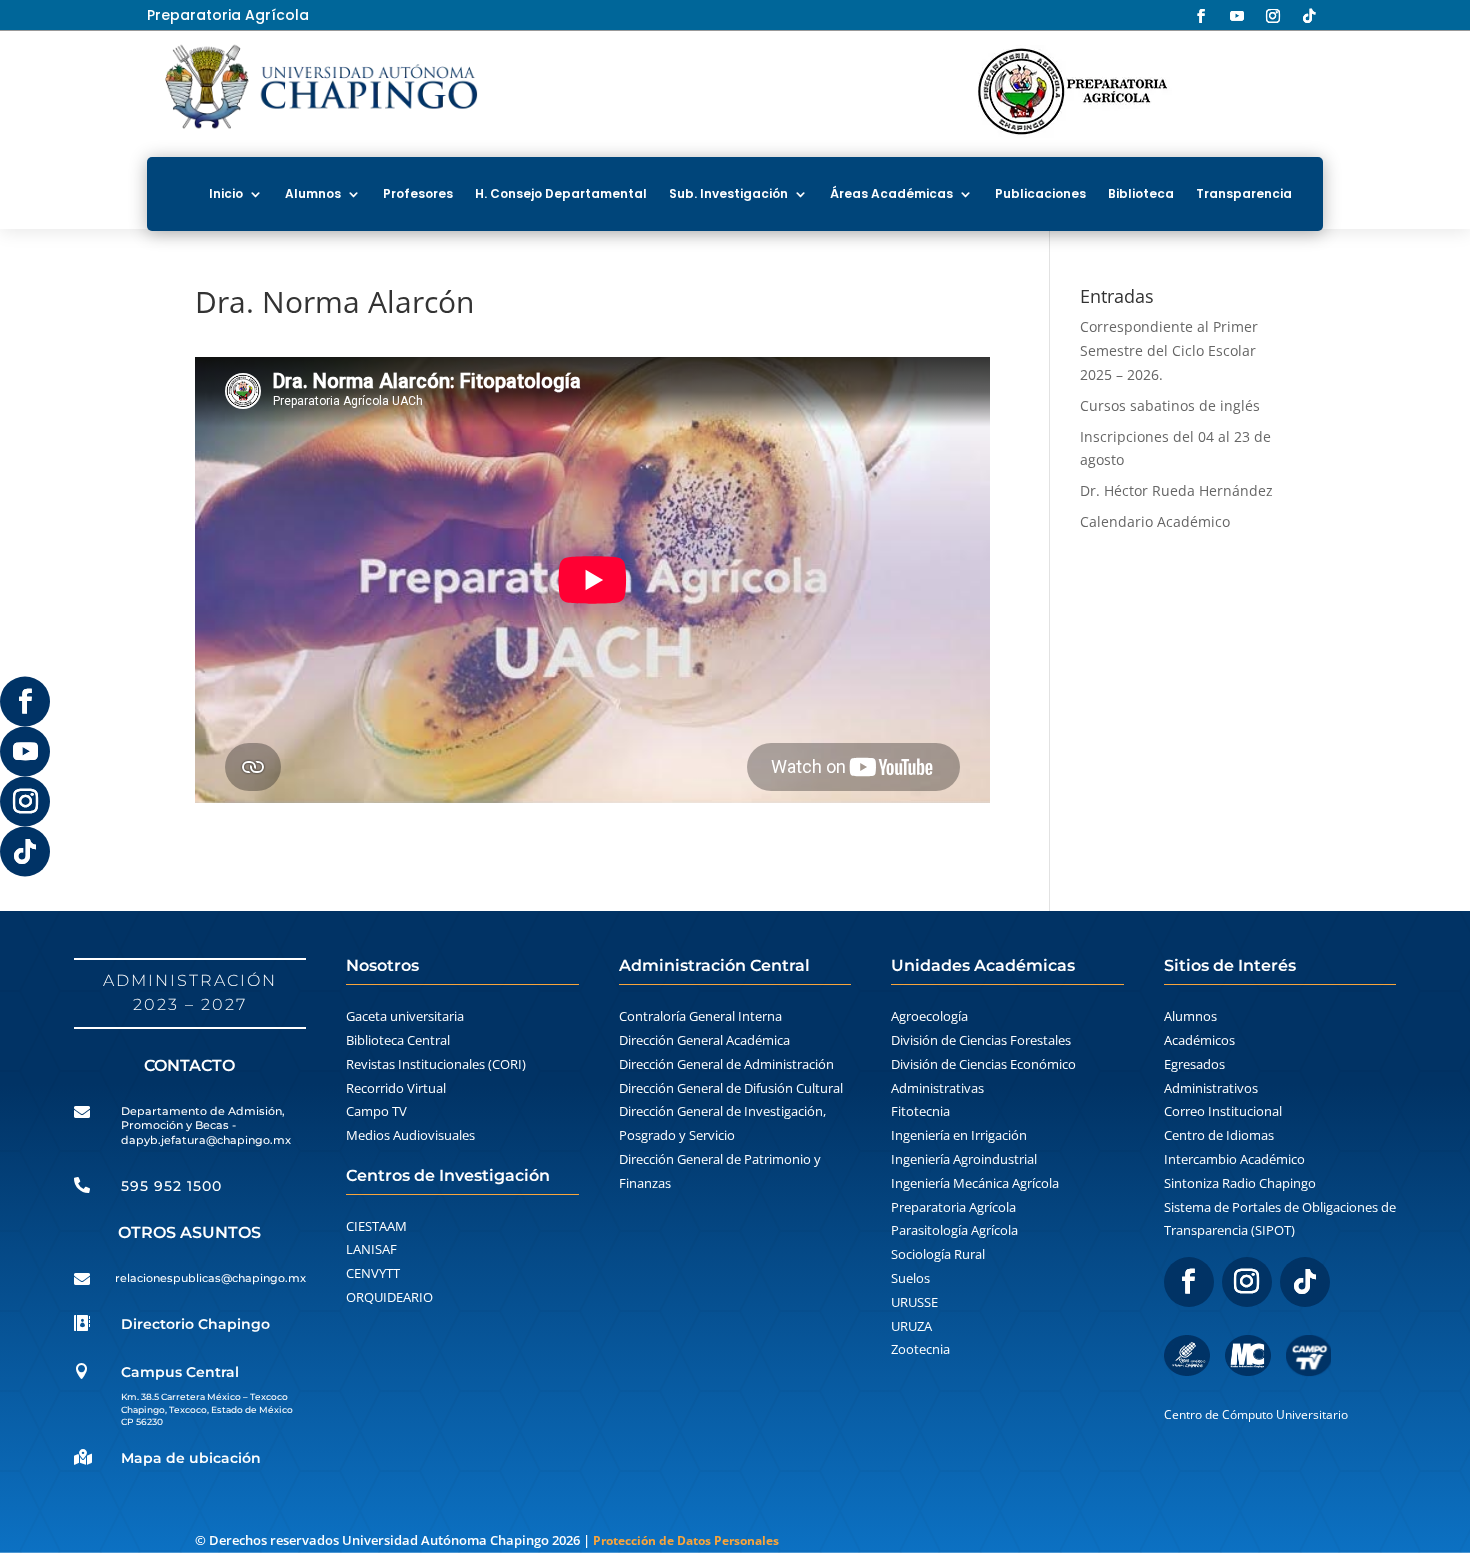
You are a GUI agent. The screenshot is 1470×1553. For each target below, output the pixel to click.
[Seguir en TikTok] (25, 852)
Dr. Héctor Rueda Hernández (1176, 490)
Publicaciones (1040, 193)
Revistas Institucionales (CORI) (436, 1064)
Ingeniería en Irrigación (959, 1135)
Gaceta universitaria (405, 1016)
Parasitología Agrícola (954, 1230)
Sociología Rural (938, 1254)
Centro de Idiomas (1219, 1135)
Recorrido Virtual (396, 1088)
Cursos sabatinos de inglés (1170, 405)
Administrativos (1211, 1088)
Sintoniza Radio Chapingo (1240, 1183)
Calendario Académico (1155, 521)
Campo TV (376, 1111)
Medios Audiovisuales (410, 1135)
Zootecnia (920, 1349)
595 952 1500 (171, 1186)
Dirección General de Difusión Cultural (731, 1088)
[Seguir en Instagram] (25, 802)
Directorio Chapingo (195, 1324)
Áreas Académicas (891, 193)
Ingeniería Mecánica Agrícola (975, 1183)
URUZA (911, 1326)
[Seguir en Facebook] (25, 702)
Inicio (226, 193)
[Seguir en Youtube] (25, 752)
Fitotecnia (920, 1111)
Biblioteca (1141, 193)
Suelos (910, 1278)
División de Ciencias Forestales (981, 1040)
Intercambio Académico (1234, 1159)
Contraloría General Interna (700, 1016)
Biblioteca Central (398, 1040)
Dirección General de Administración (726, 1064)
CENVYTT (373, 1273)
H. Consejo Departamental (561, 193)
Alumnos (313, 193)
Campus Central (180, 1372)
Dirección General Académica (704, 1040)
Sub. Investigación (728, 193)
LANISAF (371, 1249)
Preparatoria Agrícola (953, 1207)
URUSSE (914, 1302)
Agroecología (929, 1016)
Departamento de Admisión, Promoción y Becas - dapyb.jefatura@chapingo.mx (206, 1125)
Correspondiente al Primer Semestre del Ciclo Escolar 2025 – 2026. (1169, 350)
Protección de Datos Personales (686, 1540)
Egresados (1194, 1064)
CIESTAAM (376, 1226)
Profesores (418, 193)
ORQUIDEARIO (389, 1297)
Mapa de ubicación (191, 1458)
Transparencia (1244, 193)
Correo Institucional (1223, 1111)
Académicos (1199, 1040)
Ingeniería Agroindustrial (964, 1159)
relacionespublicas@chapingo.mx (210, 1278)
